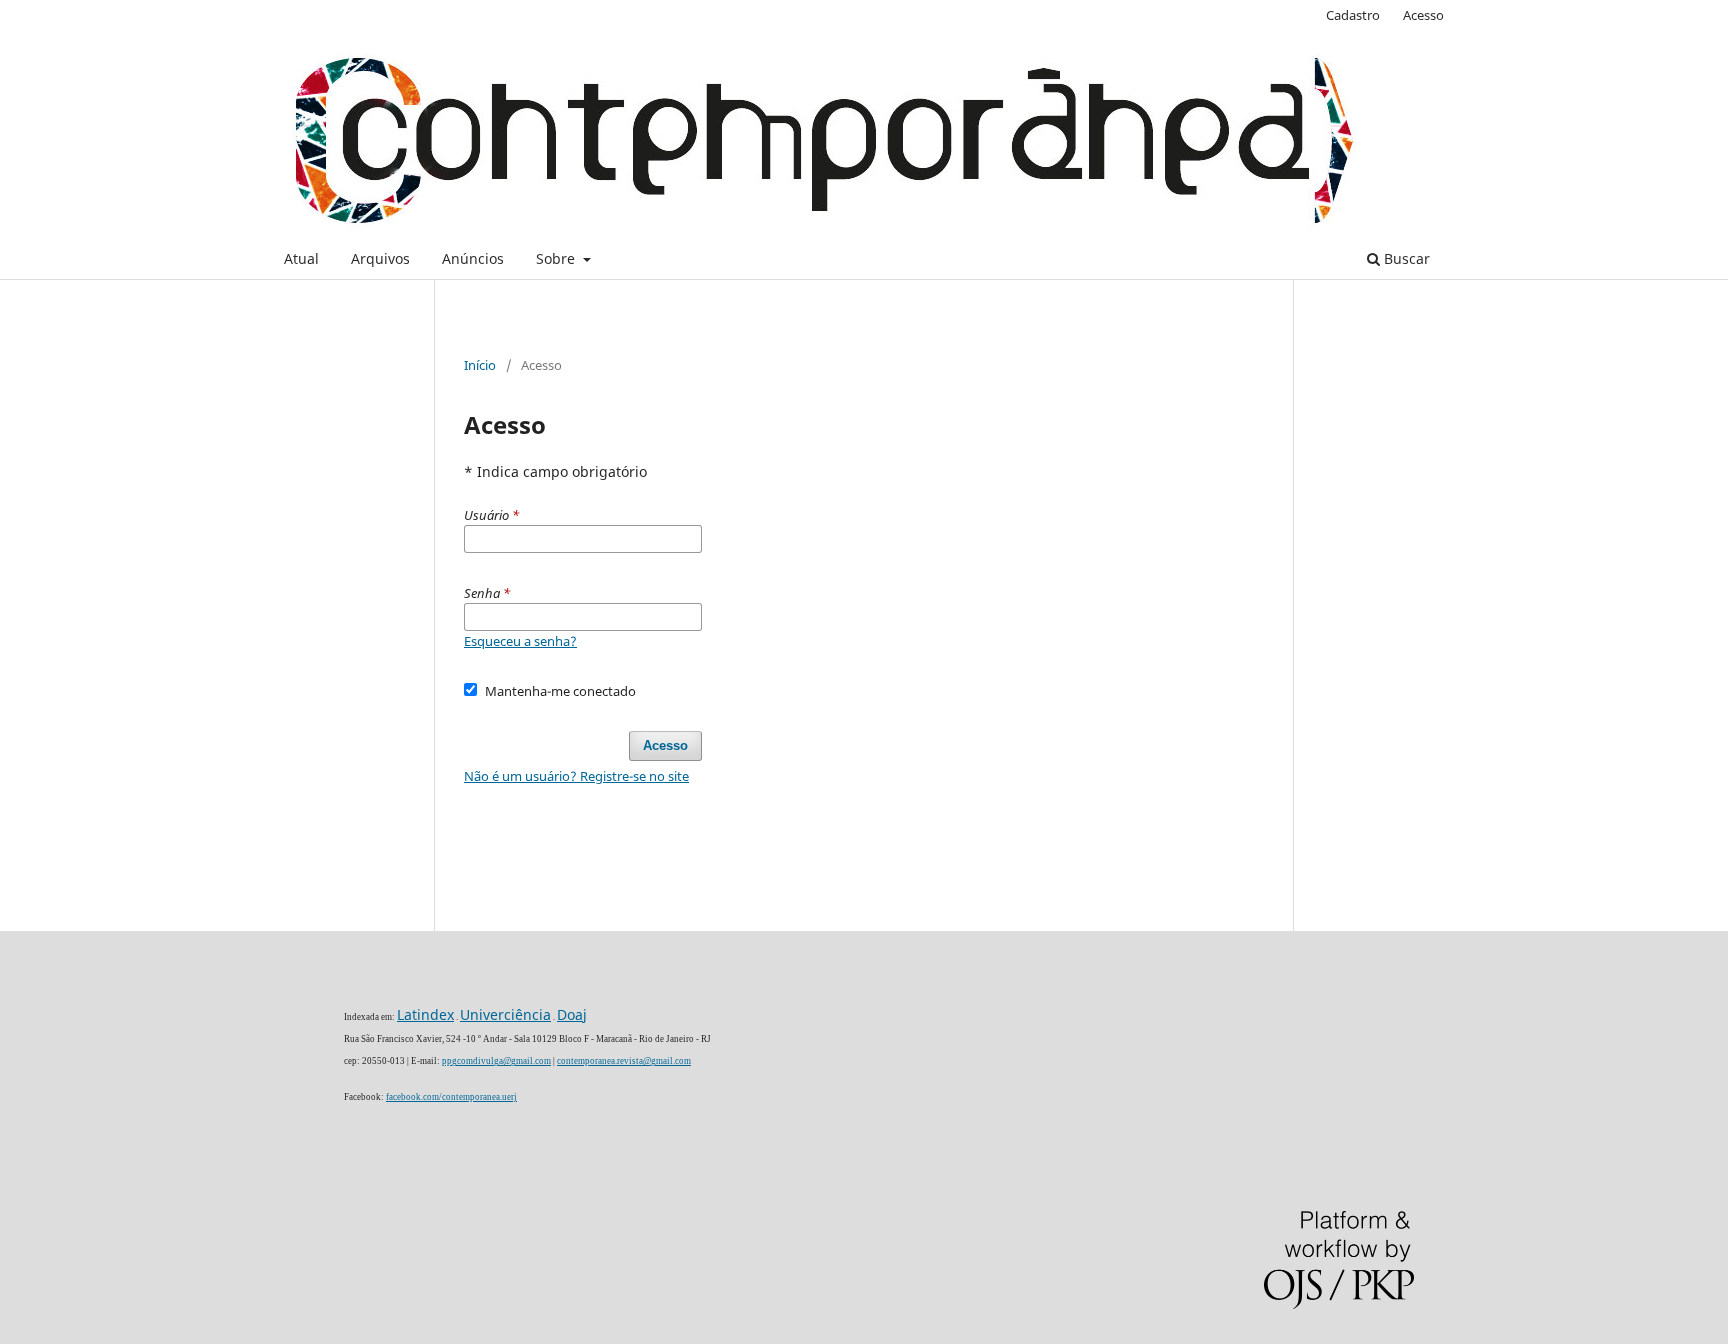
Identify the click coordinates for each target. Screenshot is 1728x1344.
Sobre (557, 258)
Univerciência (505, 1014)
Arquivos (380, 258)
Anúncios (473, 258)
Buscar (1405, 258)
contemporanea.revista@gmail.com (624, 1061)
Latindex (425, 1014)
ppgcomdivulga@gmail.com (496, 1061)
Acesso (1423, 15)
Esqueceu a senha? (520, 641)
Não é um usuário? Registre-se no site (576, 776)
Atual (301, 258)
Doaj (572, 1014)
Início (480, 365)
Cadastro (1353, 15)
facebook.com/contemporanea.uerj (451, 1097)
